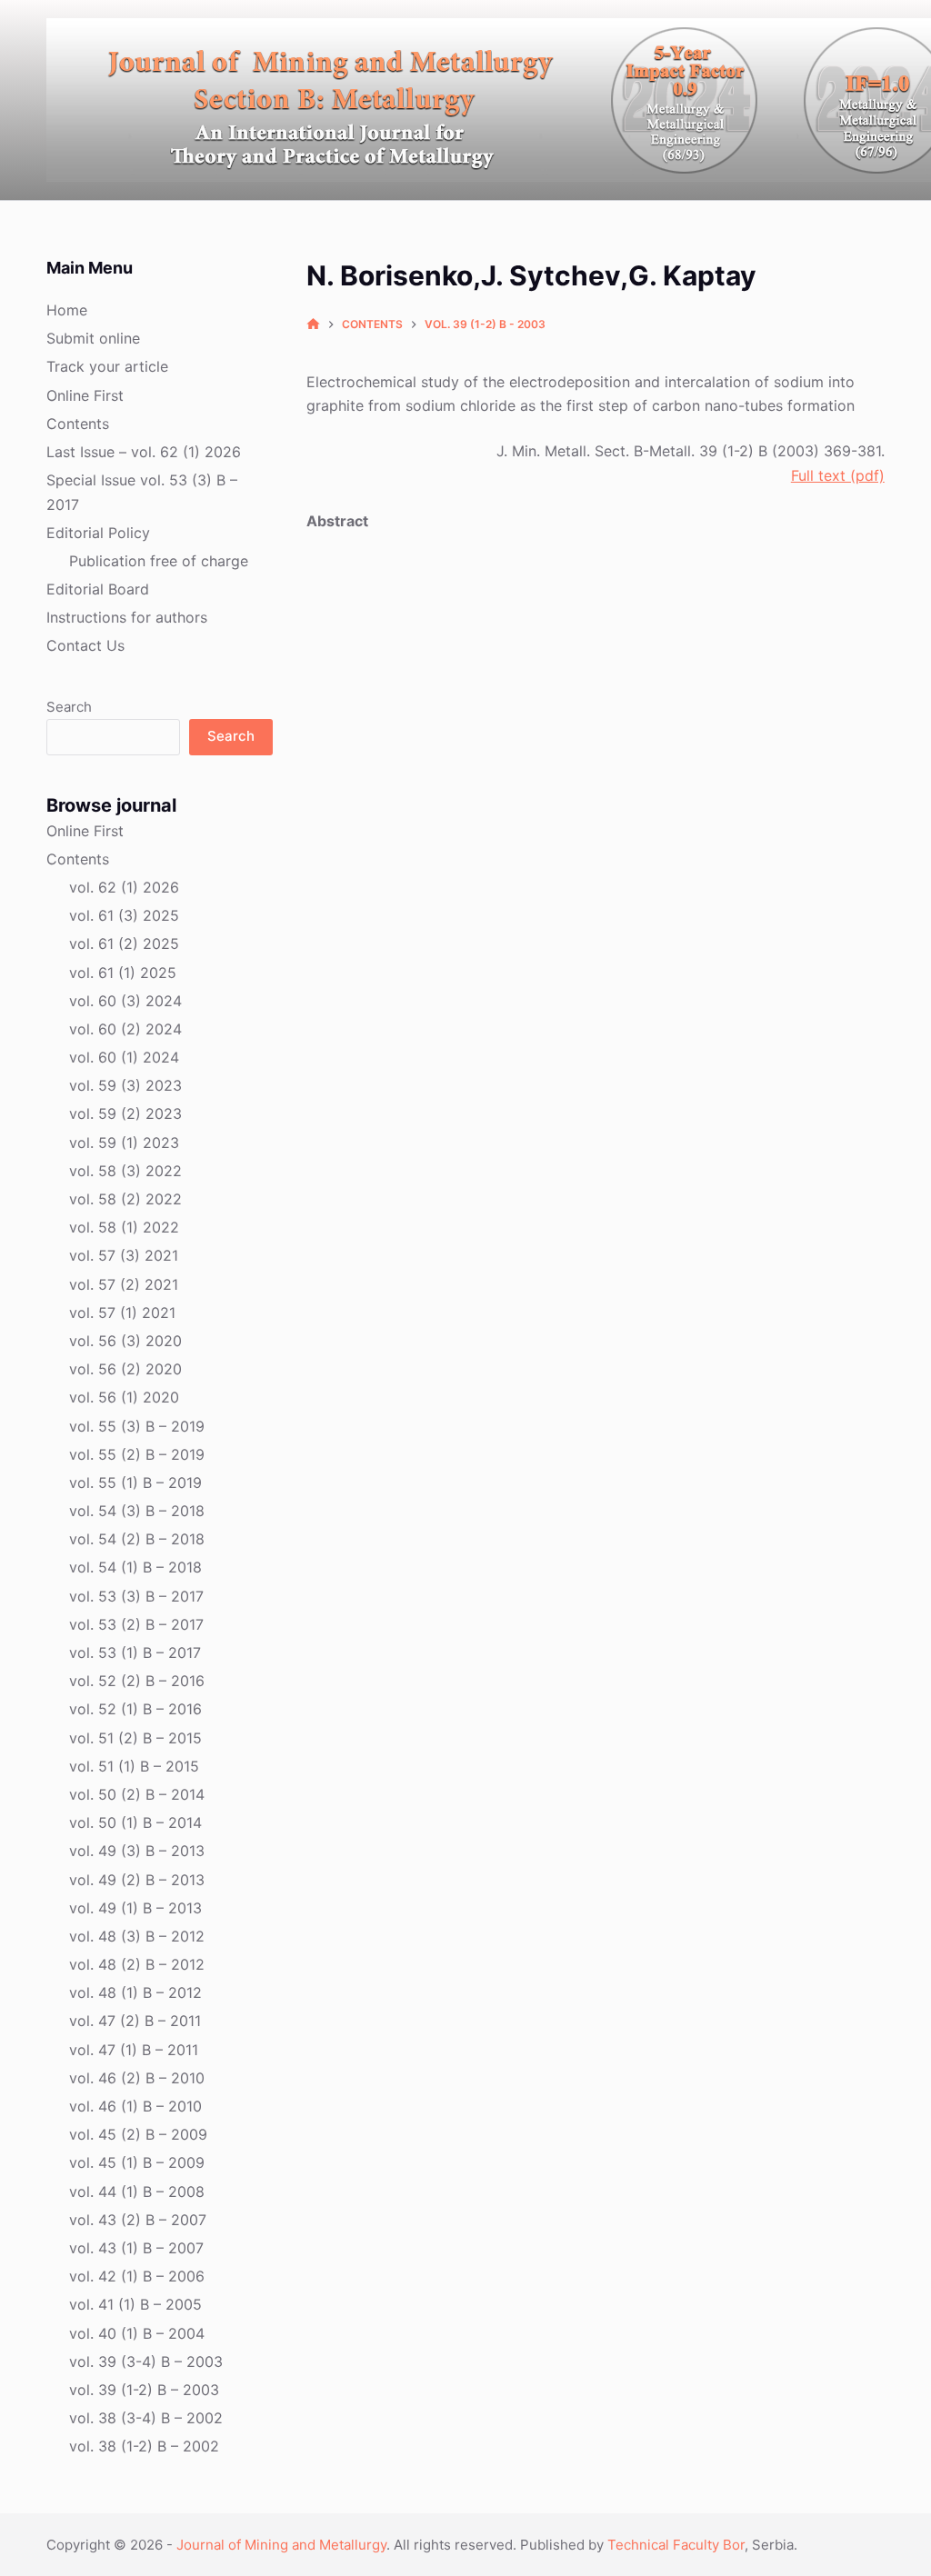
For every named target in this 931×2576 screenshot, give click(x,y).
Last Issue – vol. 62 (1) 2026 (144, 452)
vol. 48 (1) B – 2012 (135, 1992)
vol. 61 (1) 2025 (123, 973)
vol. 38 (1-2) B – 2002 (144, 2446)
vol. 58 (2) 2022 (125, 1199)
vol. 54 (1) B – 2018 (135, 1567)
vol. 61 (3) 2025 (124, 915)
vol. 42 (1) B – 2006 (137, 2276)
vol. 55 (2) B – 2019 (137, 1454)
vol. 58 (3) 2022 (125, 1171)
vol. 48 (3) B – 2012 (137, 1936)
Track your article (107, 366)
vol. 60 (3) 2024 (125, 1001)
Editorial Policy (98, 533)
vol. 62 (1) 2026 (124, 887)
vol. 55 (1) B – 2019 (135, 1483)
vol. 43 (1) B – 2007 (136, 2248)
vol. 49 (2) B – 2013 (137, 1880)
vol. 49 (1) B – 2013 (135, 1908)
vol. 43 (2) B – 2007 (138, 2220)
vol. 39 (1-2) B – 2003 (144, 2390)
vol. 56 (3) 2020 (125, 1341)
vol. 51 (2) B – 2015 (135, 1738)
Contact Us (85, 645)
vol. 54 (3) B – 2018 (137, 1511)
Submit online (93, 338)
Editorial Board (98, 589)
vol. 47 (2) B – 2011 (135, 2021)
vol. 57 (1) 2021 (122, 1313)
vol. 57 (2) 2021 (124, 1284)
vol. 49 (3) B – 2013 (137, 1851)
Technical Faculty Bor (676, 2545)
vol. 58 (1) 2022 (124, 1227)
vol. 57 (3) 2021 (124, 1255)
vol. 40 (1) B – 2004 (137, 2333)
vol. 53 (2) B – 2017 (136, 1624)
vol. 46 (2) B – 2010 (137, 2078)
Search (69, 707)
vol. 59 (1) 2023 (124, 1143)
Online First (85, 395)
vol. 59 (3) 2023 (125, 1085)
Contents (78, 424)
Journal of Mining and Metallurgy (281, 2545)
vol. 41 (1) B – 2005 (135, 2304)
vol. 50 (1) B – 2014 (135, 1822)
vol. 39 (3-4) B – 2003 (146, 2361)
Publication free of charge (159, 561)
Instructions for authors (127, 617)
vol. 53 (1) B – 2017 (135, 1652)
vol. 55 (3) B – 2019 (137, 1426)
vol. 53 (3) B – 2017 (136, 1596)
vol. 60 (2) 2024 (125, 1029)
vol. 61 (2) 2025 (124, 944)
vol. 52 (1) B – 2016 (135, 1709)
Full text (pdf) (838, 475)
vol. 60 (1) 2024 (124, 1057)
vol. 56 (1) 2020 (124, 1397)
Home (67, 310)
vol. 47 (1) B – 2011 (134, 2050)
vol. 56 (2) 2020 (125, 1369)
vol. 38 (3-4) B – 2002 (146, 2418)
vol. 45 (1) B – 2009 (137, 2162)
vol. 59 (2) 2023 (125, 1113)
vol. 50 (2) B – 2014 (137, 1794)
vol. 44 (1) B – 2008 (137, 2192)
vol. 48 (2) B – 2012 (137, 1964)
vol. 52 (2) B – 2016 (137, 1681)
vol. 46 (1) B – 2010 (135, 2106)
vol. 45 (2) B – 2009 (138, 2134)
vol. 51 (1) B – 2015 (134, 1766)
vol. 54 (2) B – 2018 (137, 1539)
